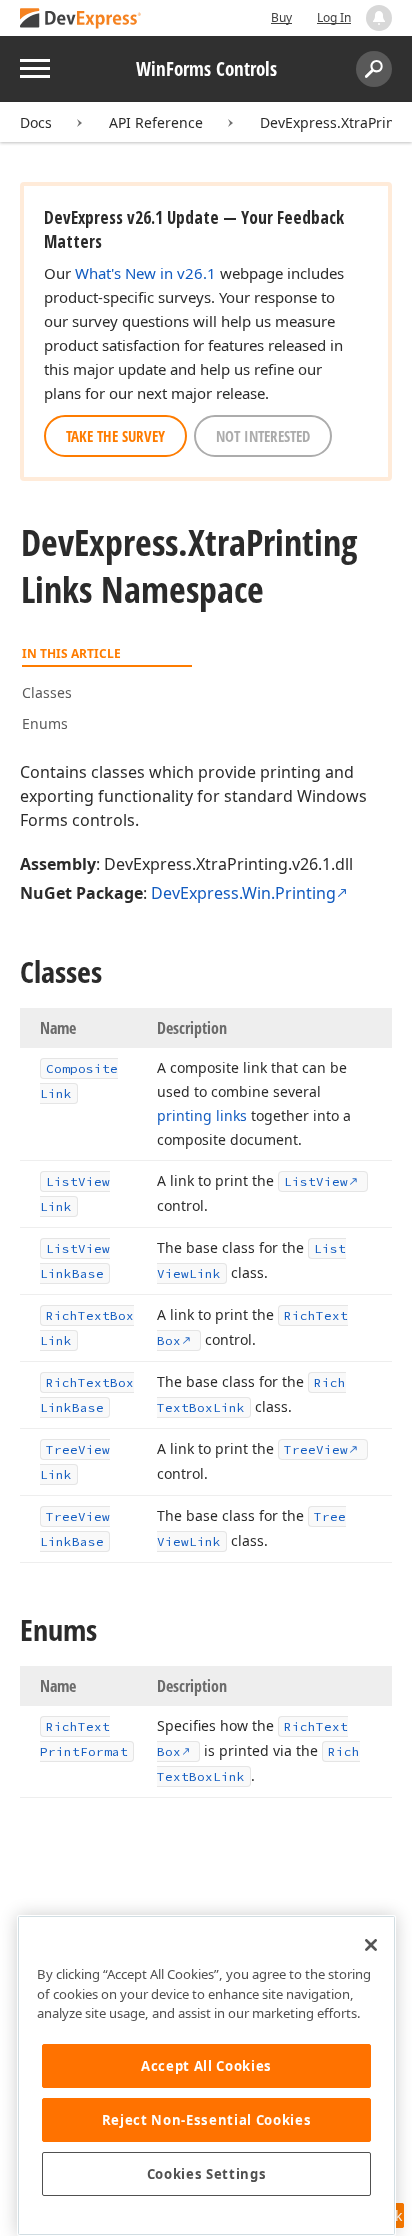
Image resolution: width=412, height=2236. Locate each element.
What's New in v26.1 (145, 273)
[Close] (371, 1945)
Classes (47, 692)
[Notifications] (379, 18)
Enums (45, 723)
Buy (281, 17)
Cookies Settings (207, 2174)
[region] (206, 2075)
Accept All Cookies (206, 2066)
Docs (36, 122)
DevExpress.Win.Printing (243, 893)
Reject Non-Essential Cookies (206, 2120)
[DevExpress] (81, 19)
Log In (334, 17)
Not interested (263, 436)
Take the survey (115, 436)
